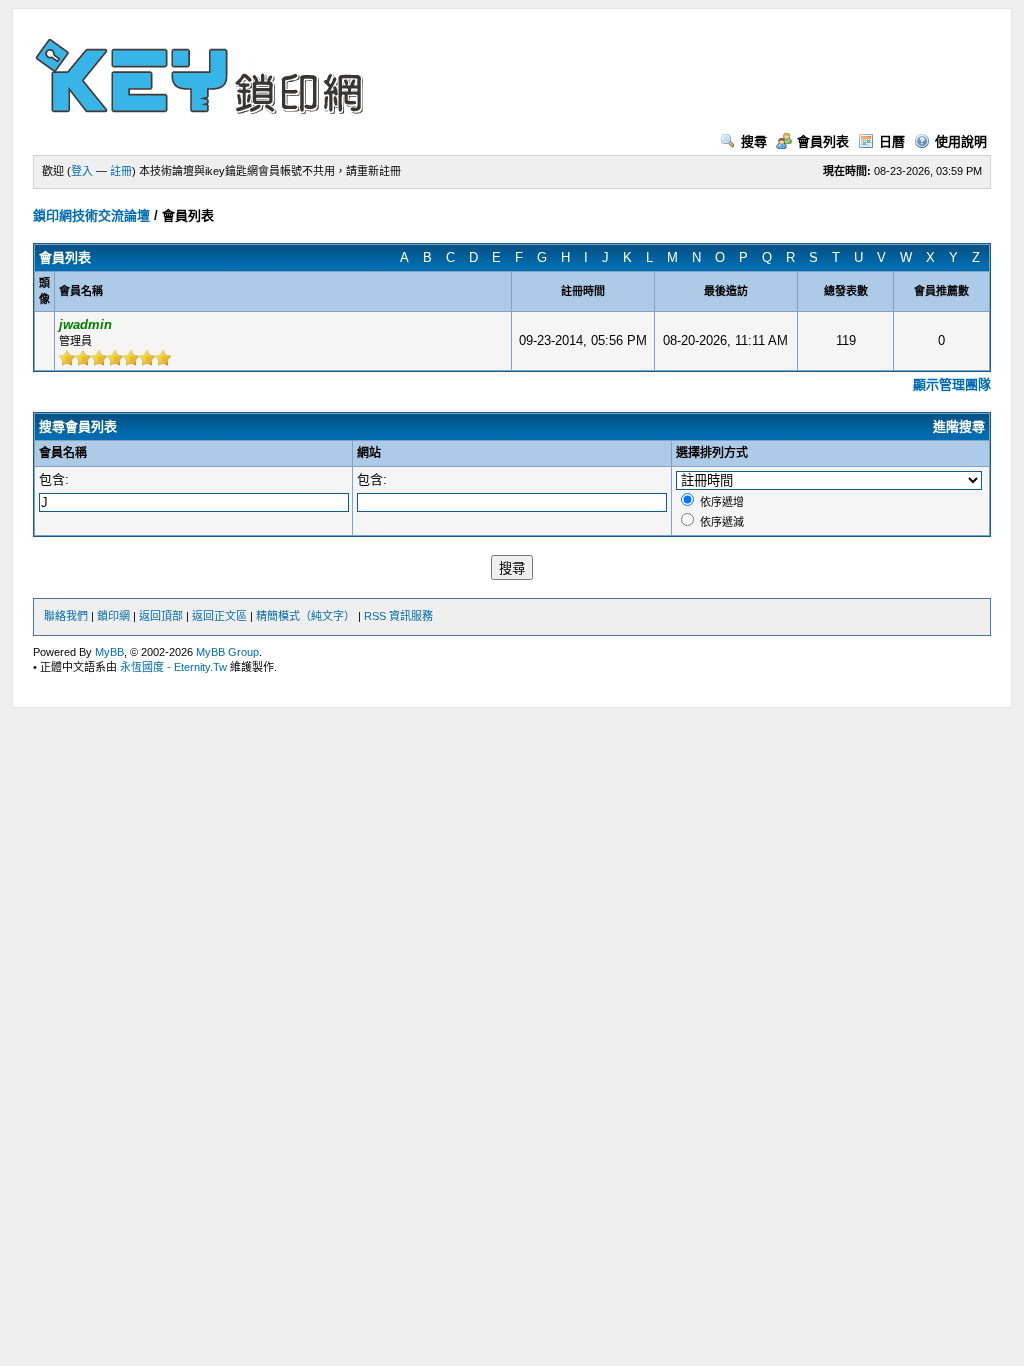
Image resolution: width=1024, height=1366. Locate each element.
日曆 (892, 141)
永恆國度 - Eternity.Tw (173, 667)
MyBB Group (227, 652)
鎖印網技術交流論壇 (91, 215)
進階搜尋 (959, 426)
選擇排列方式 (712, 453)
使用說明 (961, 141)
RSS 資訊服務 (398, 616)
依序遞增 (722, 502)
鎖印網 (113, 616)
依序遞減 (722, 522)
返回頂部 (161, 616)
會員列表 (823, 141)
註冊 (121, 171)
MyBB (109, 652)
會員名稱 (63, 453)
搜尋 (754, 141)
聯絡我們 (66, 616)
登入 (82, 171)
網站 (369, 453)
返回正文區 (219, 616)
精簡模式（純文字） (305, 616)
